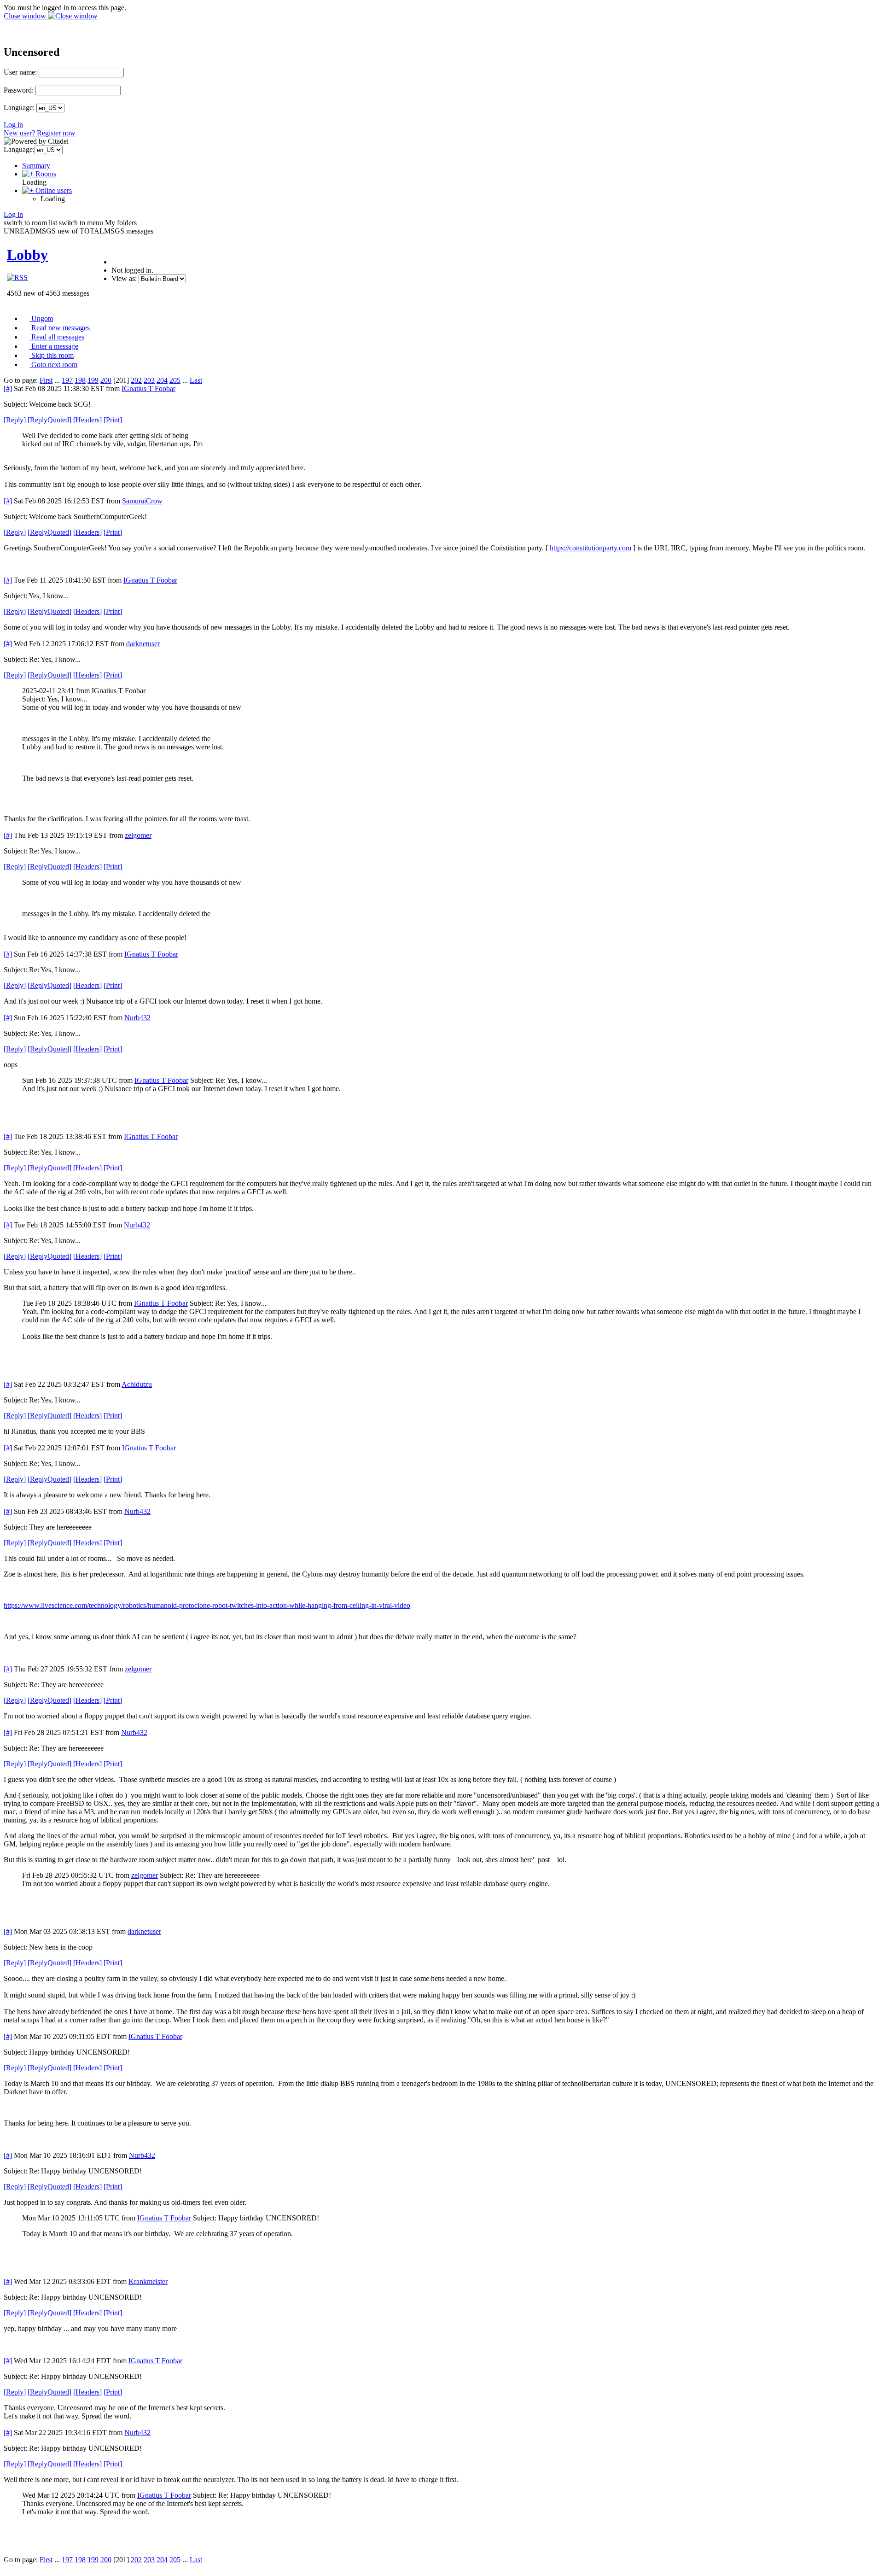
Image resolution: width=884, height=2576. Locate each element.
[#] (8, 388)
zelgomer (138, 835)
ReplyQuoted (49, 420)
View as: (124, 278)
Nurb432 (137, 1018)
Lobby (27, 255)
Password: (19, 90)
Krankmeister (148, 2281)
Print (113, 420)
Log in (13, 125)
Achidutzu (137, 1384)
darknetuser (143, 644)
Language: (19, 108)
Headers (87, 420)
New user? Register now (40, 133)
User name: (20, 72)
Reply (15, 420)
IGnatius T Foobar (148, 388)
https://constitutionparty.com (590, 548)
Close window (26, 16)
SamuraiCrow (142, 501)
